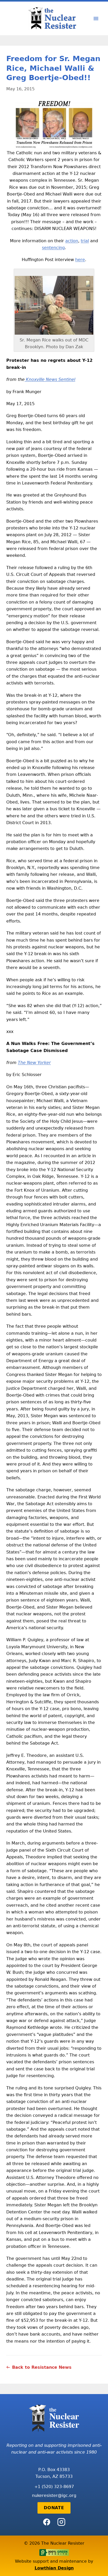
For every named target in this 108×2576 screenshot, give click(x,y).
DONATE (54, 2508)
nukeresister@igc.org (54, 2495)
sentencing (53, 248)
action (72, 241)
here (80, 260)
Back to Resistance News (42, 2367)
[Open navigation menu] (96, 19)
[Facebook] (47, 2522)
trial (85, 241)
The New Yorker (34, 1063)
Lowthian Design (54, 2568)
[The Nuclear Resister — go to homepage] (54, 18)
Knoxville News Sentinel (50, 379)
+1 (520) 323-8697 (54, 2487)
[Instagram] (61, 2522)
